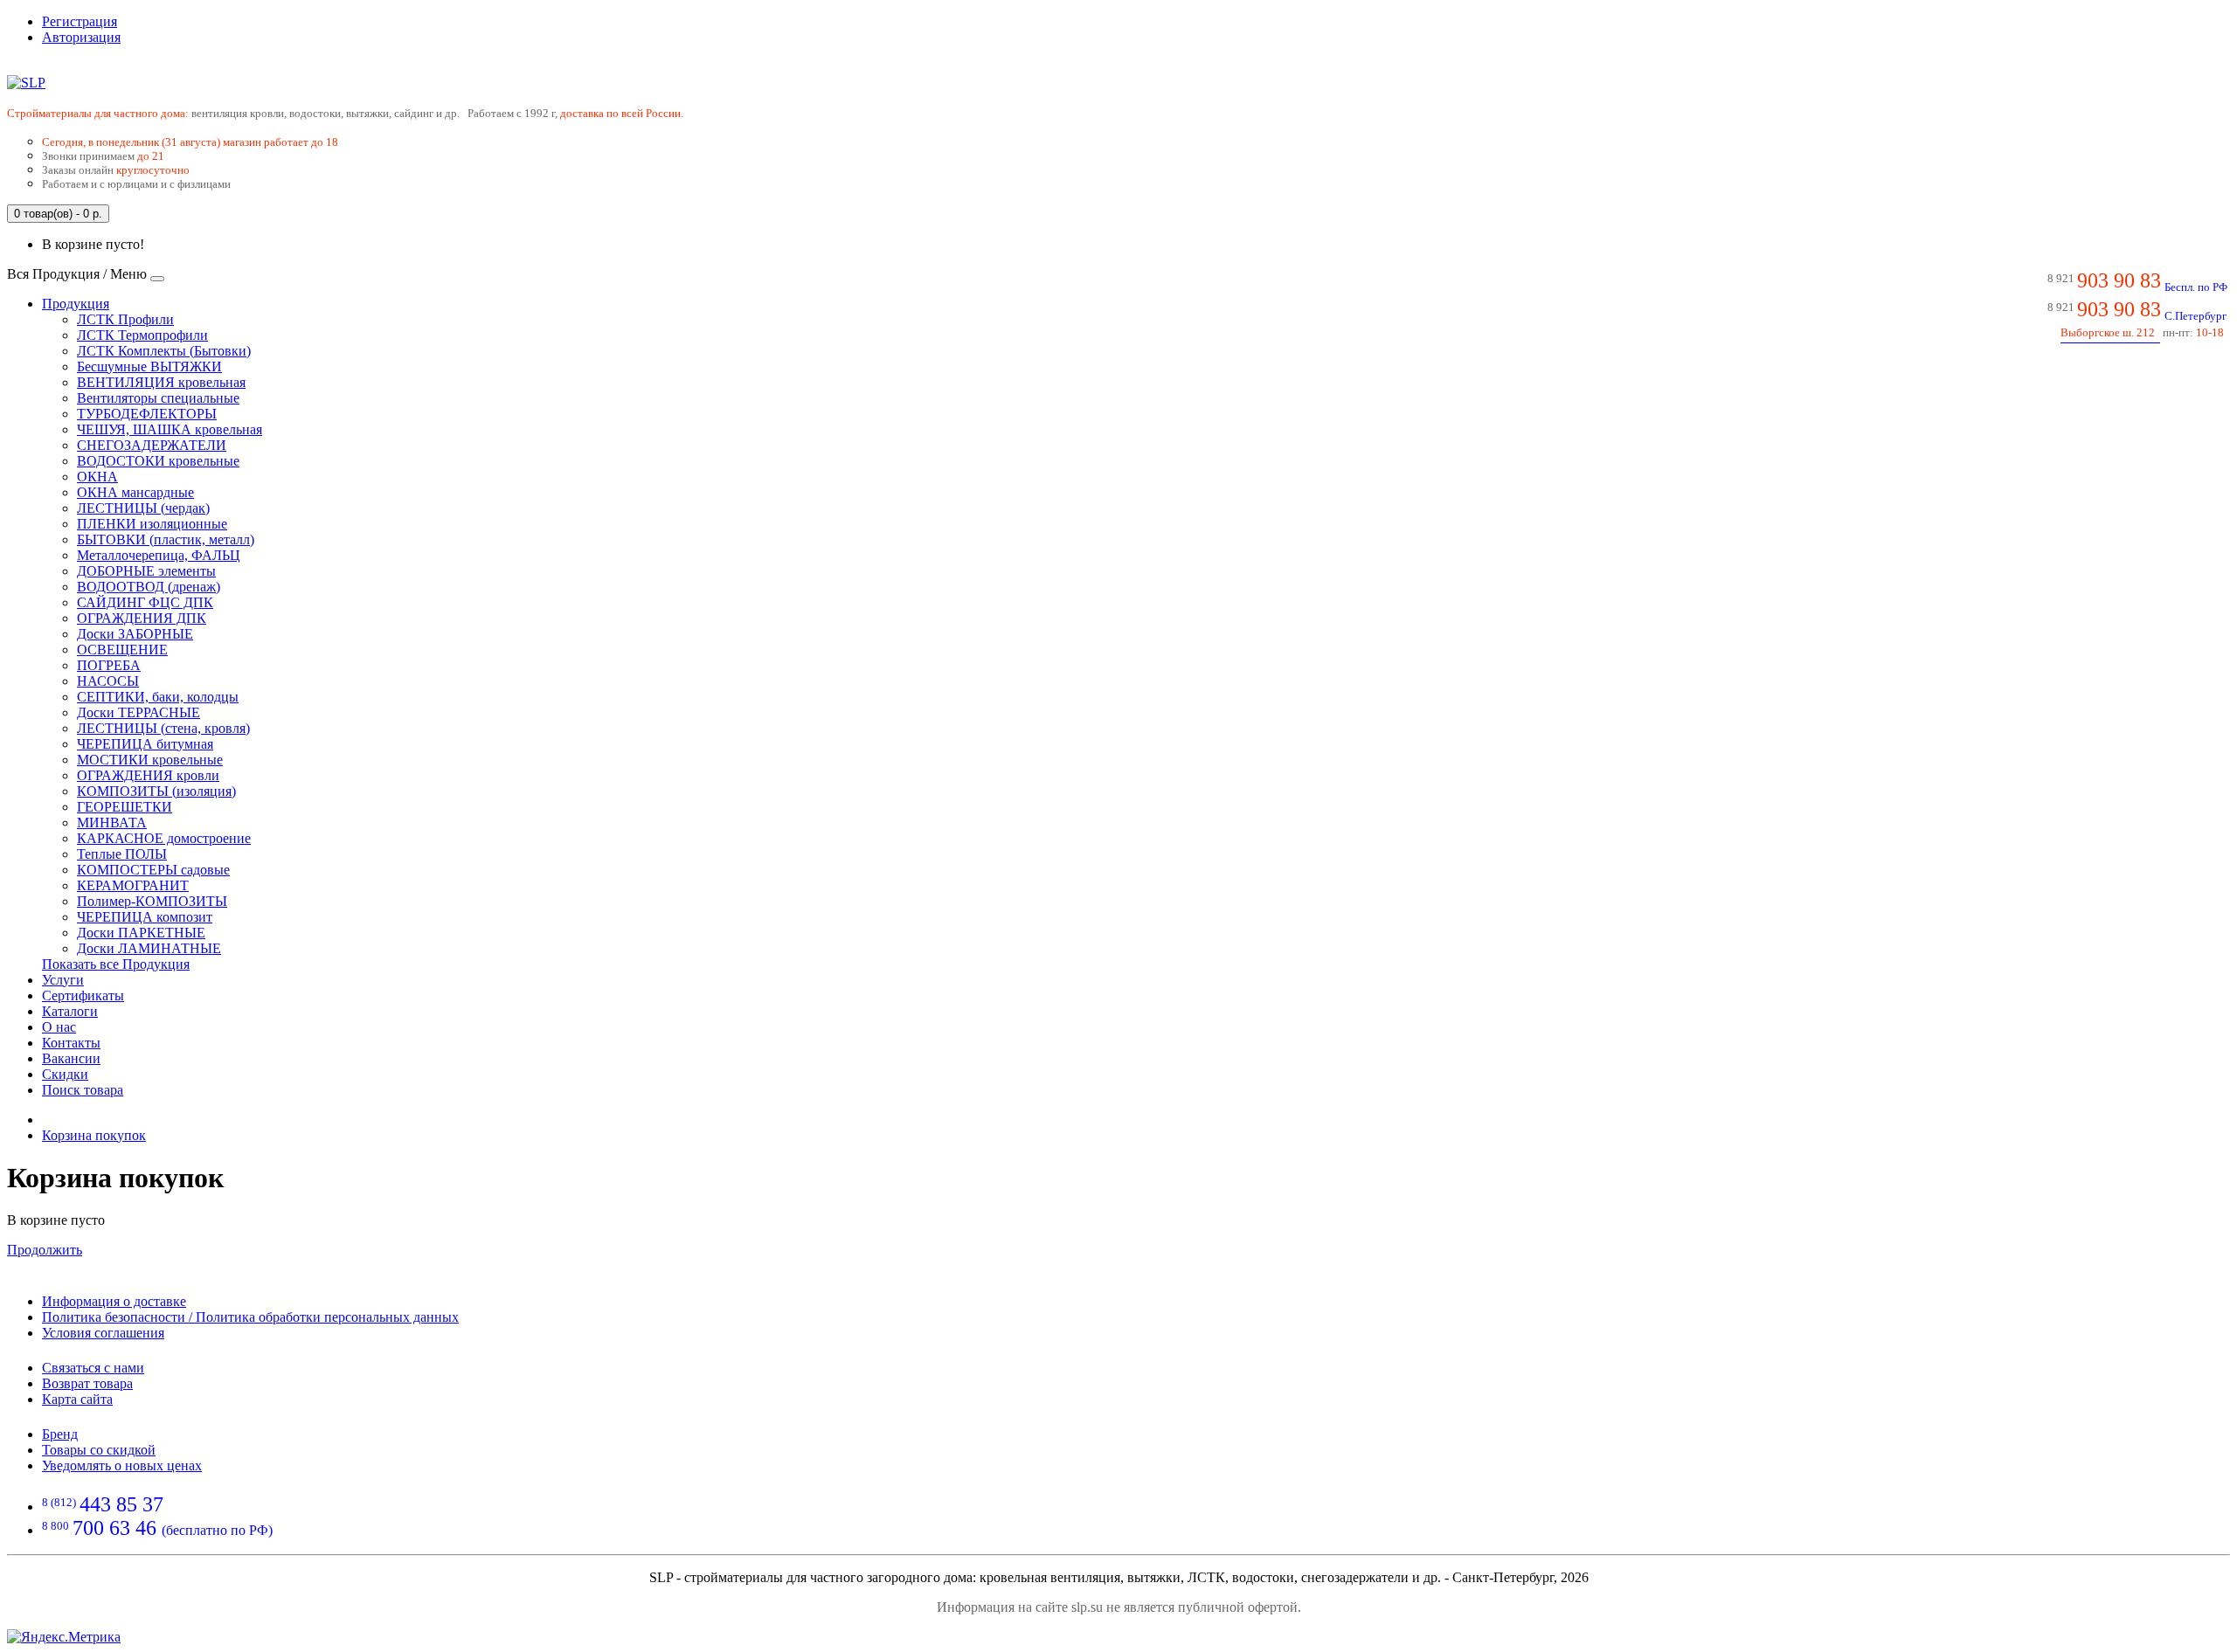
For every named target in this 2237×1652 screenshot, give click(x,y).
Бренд (60, 1434)
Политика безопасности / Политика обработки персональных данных (250, 1317)
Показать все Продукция (116, 964)
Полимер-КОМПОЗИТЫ (152, 901)
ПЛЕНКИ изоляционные (152, 524)
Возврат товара (87, 1383)
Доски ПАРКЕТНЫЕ (141, 933)
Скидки (65, 1074)
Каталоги (70, 1011)
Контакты (71, 1043)
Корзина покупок (94, 1135)
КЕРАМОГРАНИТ (133, 885)
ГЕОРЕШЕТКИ (125, 807)
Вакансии (71, 1058)
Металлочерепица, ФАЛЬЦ (159, 555)
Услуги (63, 980)
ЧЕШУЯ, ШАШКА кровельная (170, 429)
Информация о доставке (114, 1301)
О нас (59, 1027)
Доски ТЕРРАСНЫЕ (139, 712)
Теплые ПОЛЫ (122, 854)
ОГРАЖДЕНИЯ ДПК (142, 618)
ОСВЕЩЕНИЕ (122, 650)
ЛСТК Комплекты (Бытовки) (164, 351)
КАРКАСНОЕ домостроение (164, 838)
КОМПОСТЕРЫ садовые (153, 870)
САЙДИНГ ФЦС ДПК (145, 602)
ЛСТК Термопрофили (142, 335)
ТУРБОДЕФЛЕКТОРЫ (147, 414)
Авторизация (81, 37)
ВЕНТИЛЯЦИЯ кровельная (161, 382)
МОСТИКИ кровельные (150, 760)
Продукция (76, 304)
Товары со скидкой (99, 1450)
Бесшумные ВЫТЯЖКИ (149, 366)
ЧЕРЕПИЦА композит (145, 917)
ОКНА (97, 477)
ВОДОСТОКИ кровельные (158, 461)
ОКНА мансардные (135, 492)
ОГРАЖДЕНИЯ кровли (148, 775)
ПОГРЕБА (109, 665)
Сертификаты (83, 995)
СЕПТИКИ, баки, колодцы (158, 697)
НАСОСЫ (108, 681)
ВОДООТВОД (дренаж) (149, 587)
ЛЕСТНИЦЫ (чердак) (143, 508)
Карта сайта (77, 1399)
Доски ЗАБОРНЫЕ (135, 634)
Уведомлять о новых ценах (122, 1465)
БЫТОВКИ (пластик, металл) (166, 539)
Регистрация (80, 21)
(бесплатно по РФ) (157, 1530)
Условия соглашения (103, 1333)
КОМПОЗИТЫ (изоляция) (156, 791)
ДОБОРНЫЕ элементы (146, 571)
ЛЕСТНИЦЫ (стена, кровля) (163, 728)
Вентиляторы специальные (158, 398)
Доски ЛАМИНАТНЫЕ (149, 948)
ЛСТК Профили (125, 319)
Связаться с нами (93, 1368)
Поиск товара (83, 1090)
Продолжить (45, 1250)
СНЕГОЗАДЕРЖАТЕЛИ (152, 445)
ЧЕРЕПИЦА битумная (145, 744)
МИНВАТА (112, 823)
